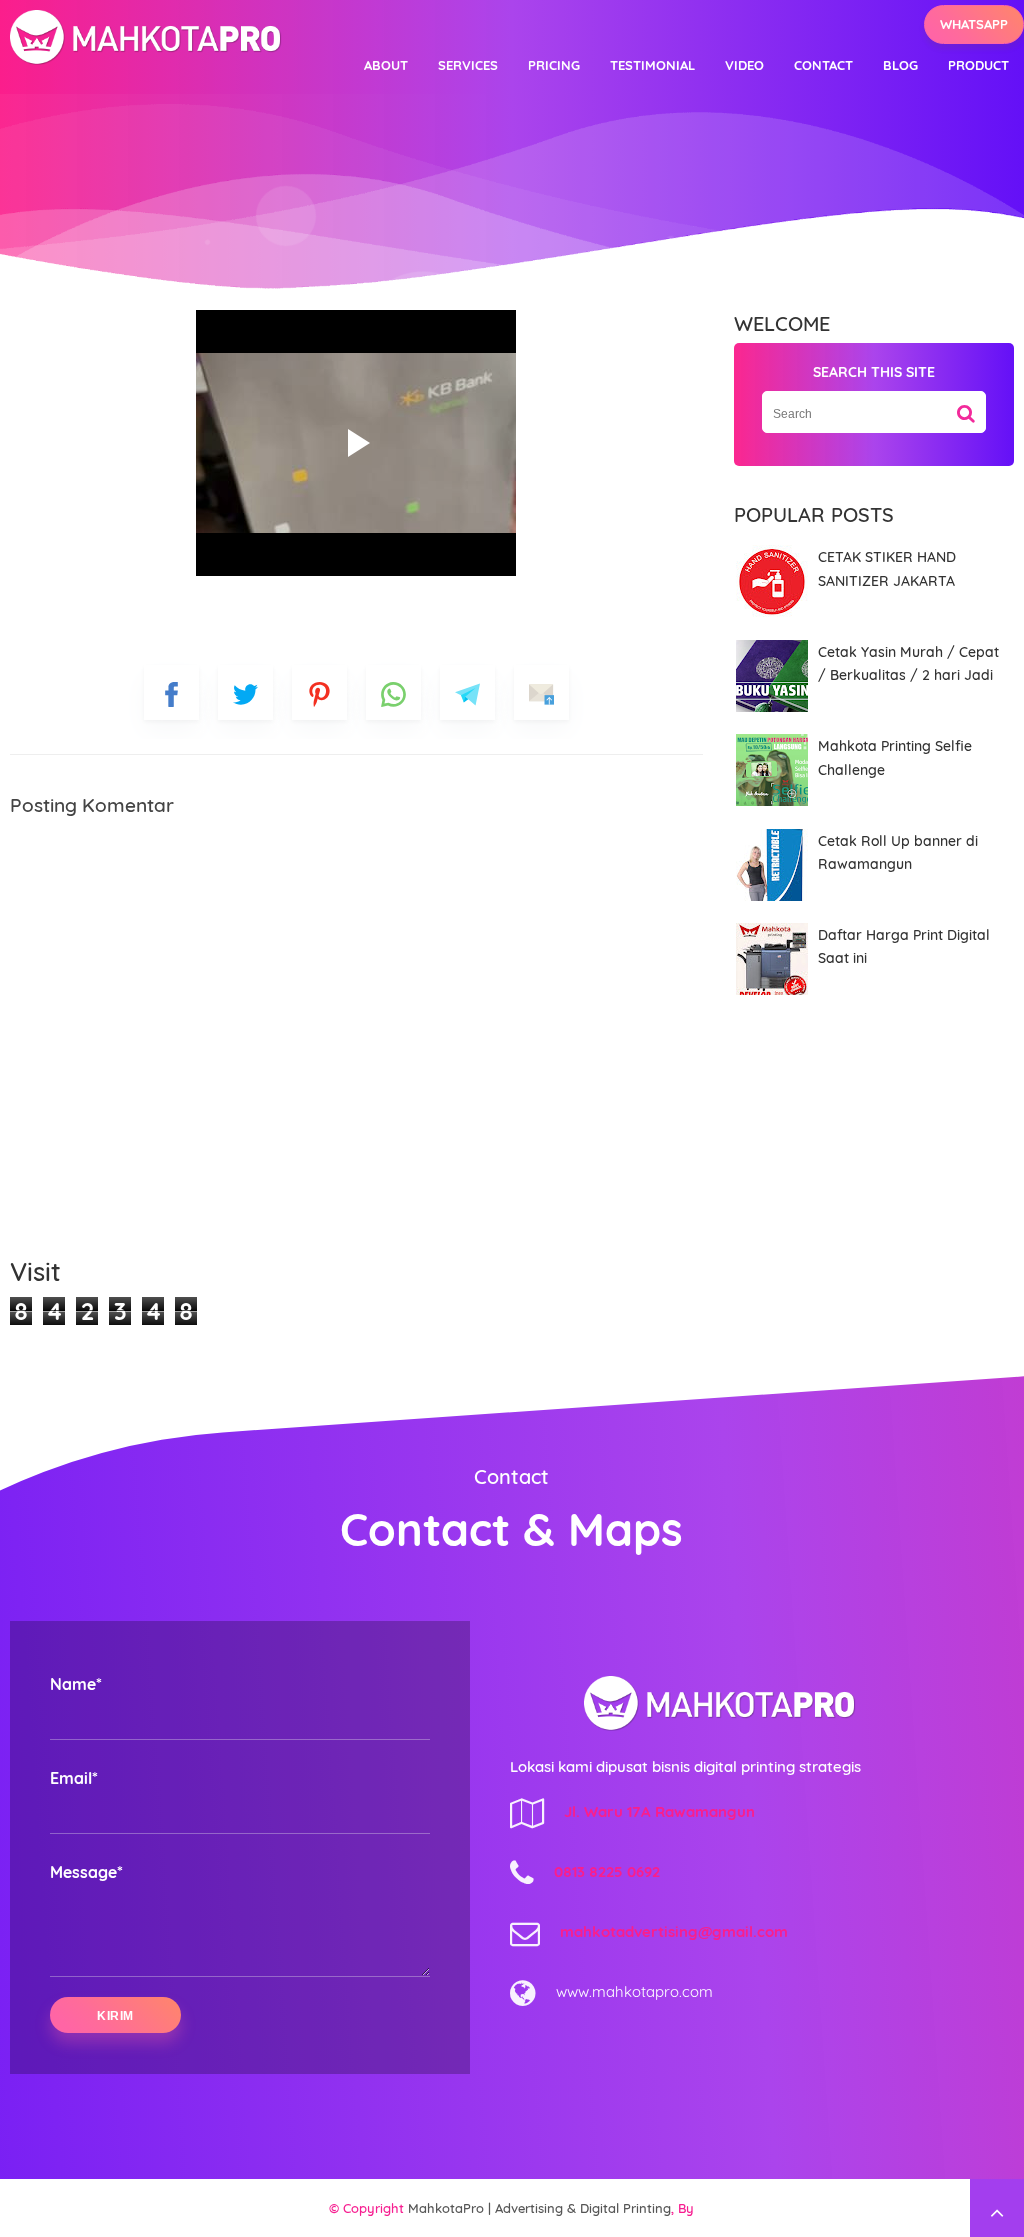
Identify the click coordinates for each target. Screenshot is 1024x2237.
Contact (823, 65)
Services (468, 65)
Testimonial (652, 65)
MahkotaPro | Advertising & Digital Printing (539, 2208)
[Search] (966, 406)
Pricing (554, 65)
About (386, 65)
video (744, 65)
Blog (900, 65)
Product (978, 65)
